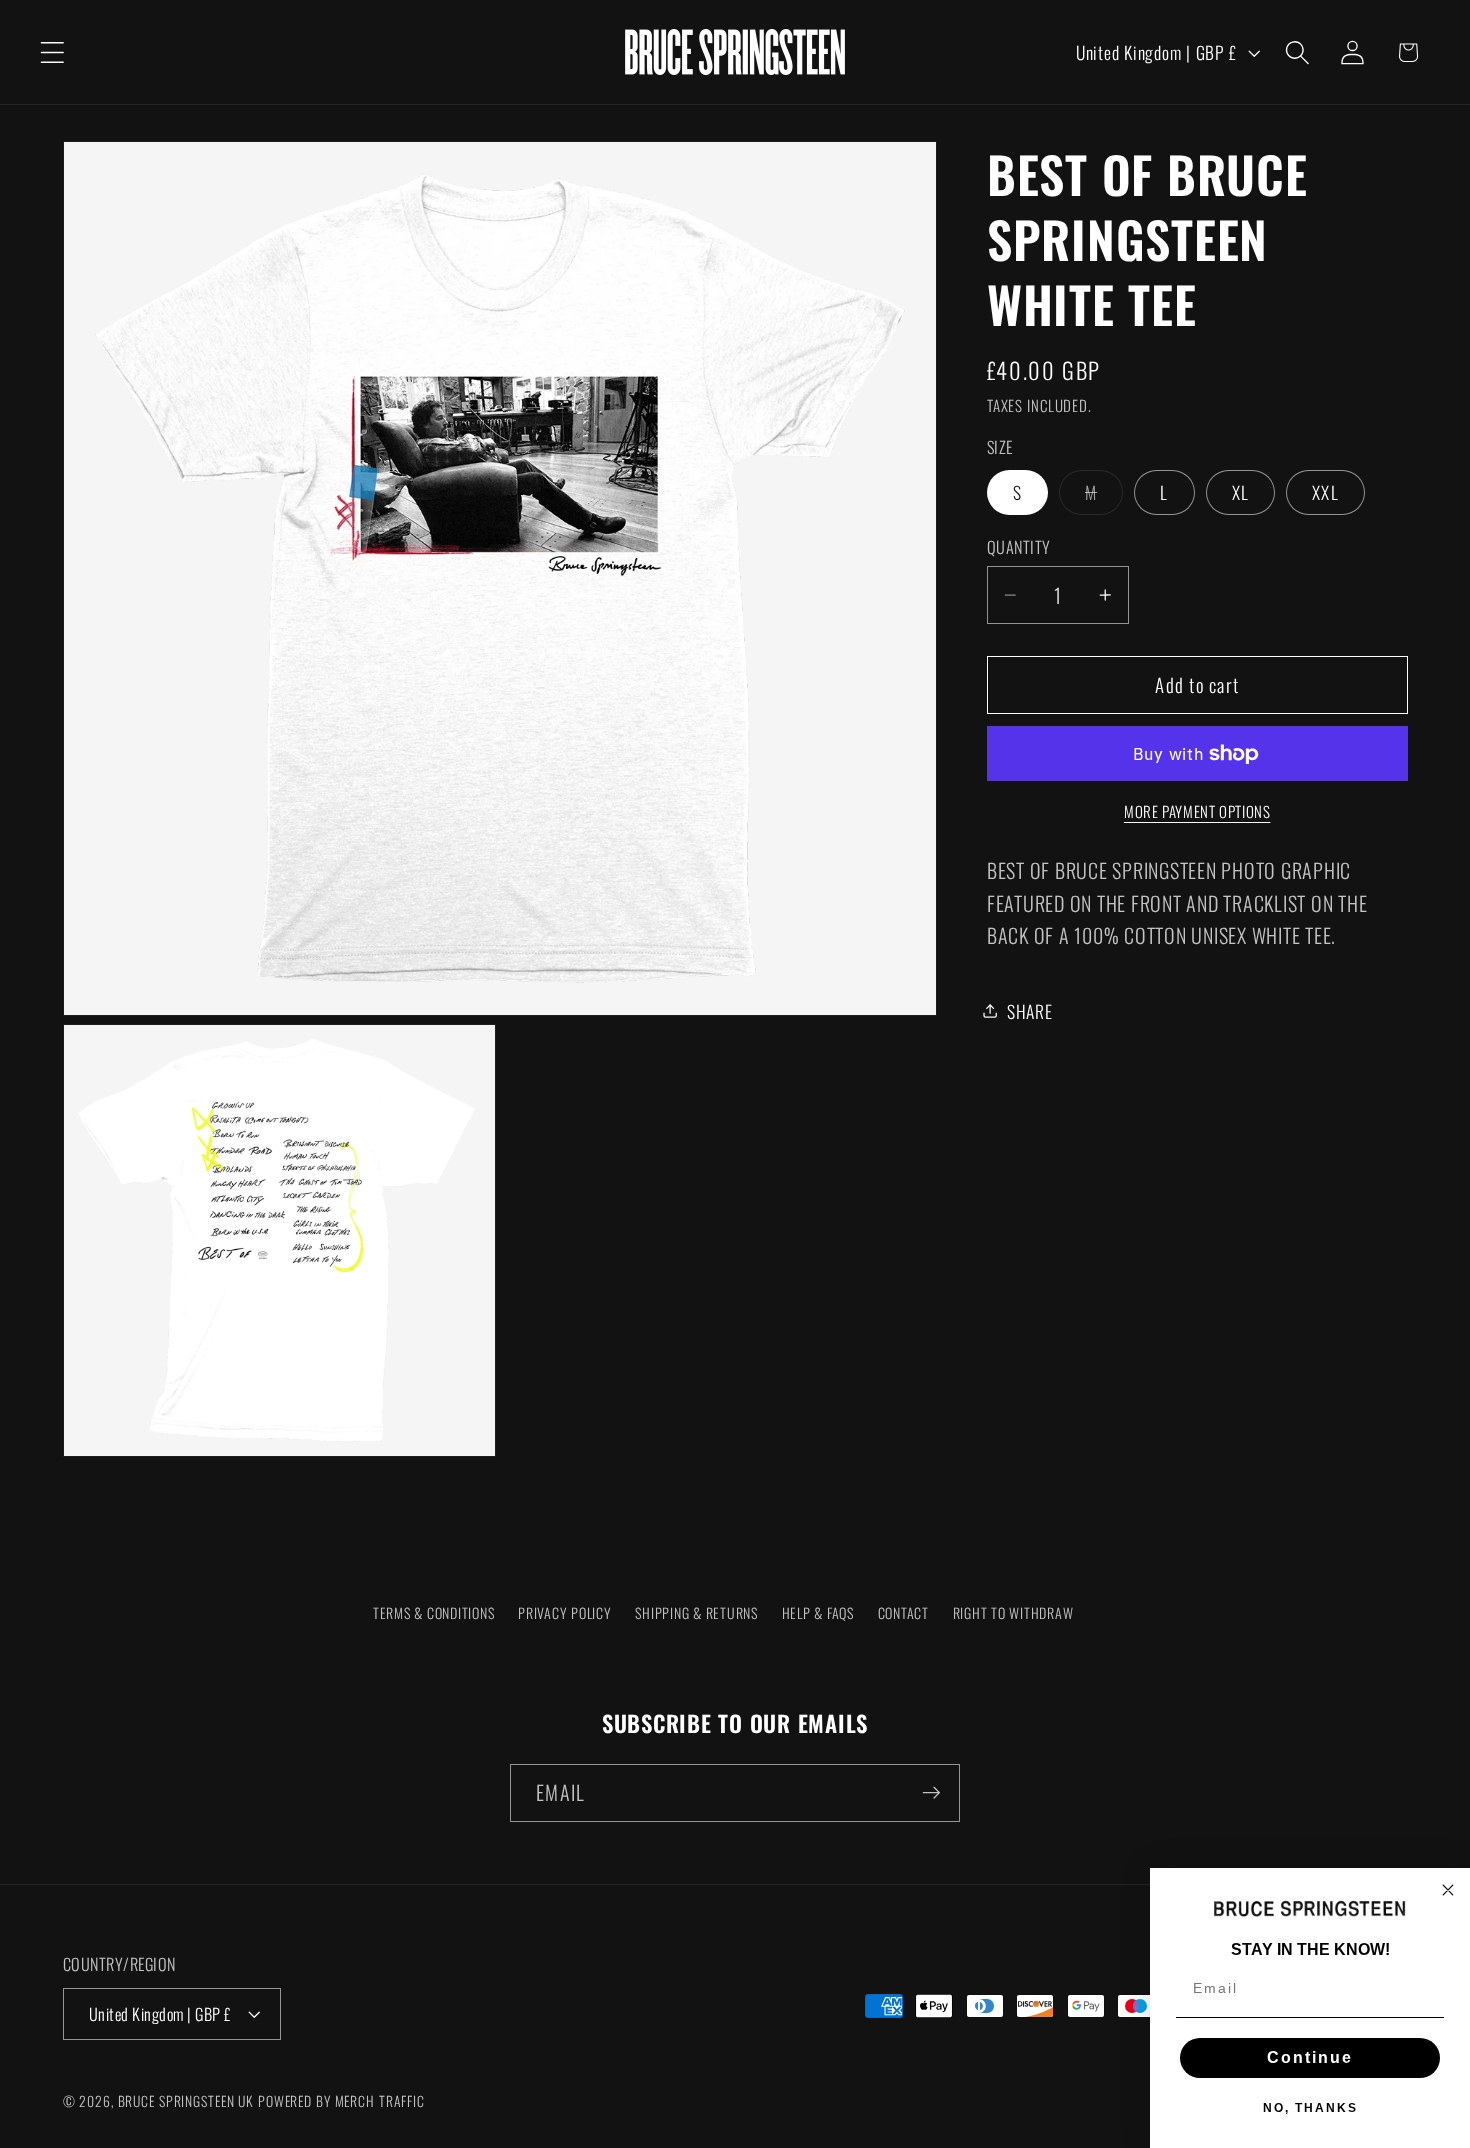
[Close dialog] (1448, 1890)
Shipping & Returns (696, 1612)
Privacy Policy (565, 1612)
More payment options (1197, 811)
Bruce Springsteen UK (186, 2101)
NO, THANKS (1310, 2108)
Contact (903, 1612)
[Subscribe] (931, 1792)
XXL (1325, 492)
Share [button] (1030, 1010)
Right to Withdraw (1013, 1612)
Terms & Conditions (434, 1612)
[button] (52, 52)
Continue (1310, 2057)
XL (1241, 492)
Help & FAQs (818, 1612)
